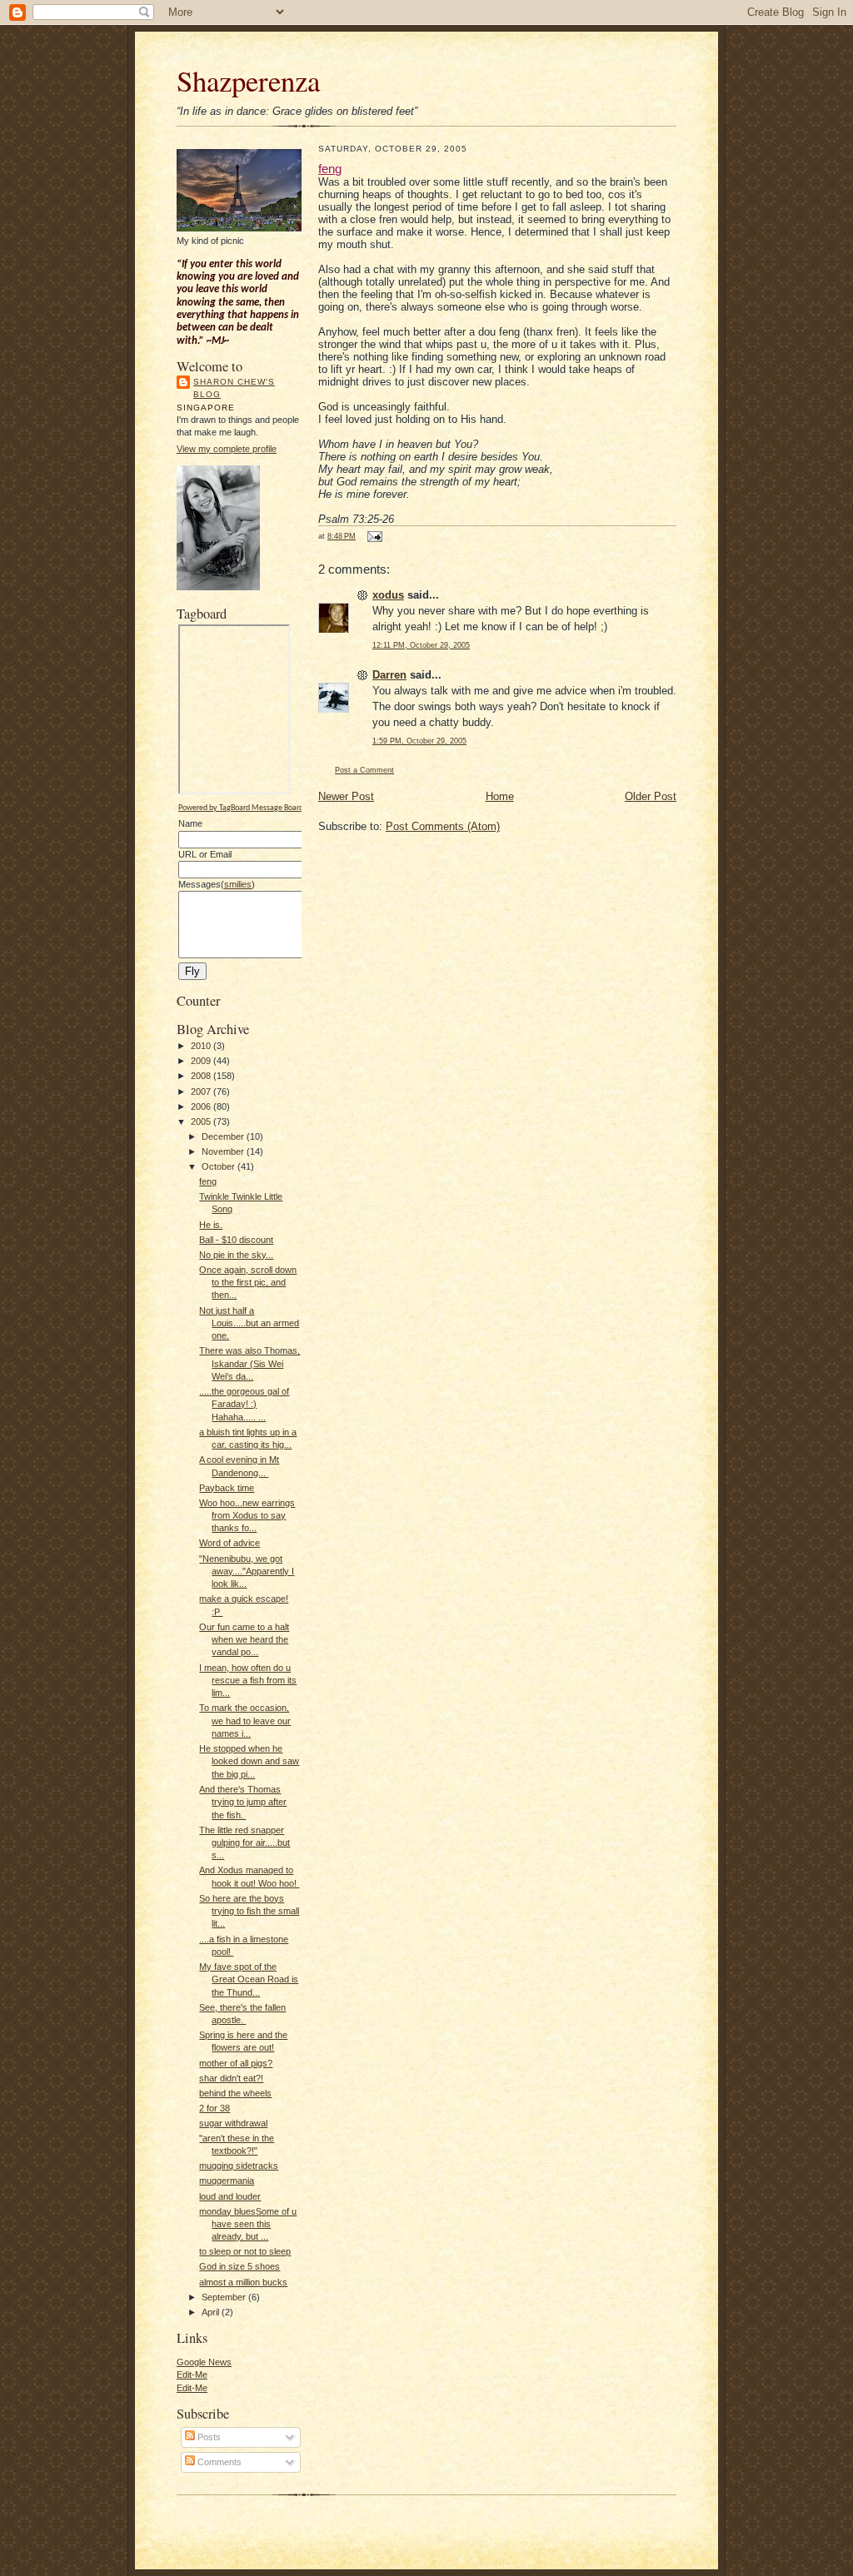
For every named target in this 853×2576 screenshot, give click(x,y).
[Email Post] (373, 536)
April (212, 2312)
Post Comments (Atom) (443, 826)
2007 (202, 1092)
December (224, 1136)
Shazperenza (248, 80)
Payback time (227, 1488)
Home (500, 796)
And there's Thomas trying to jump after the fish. (243, 1802)
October (219, 1166)
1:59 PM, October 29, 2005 (419, 741)
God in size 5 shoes (239, 2266)
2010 (202, 1046)
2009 (202, 1061)
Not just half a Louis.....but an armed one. (249, 1323)
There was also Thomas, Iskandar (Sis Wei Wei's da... (249, 1363)
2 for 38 (214, 2108)
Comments (218, 2462)
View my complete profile (227, 449)
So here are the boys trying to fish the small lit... (249, 1911)
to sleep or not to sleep (245, 2251)
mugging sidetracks (239, 2166)
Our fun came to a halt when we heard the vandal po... (244, 1640)
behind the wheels (235, 2093)
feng (208, 1181)
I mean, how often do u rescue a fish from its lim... (248, 1681)
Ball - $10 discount (236, 1240)
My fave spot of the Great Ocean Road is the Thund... (249, 1979)
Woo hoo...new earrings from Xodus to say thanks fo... (247, 1516)
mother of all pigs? (236, 2063)
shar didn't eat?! (231, 2078)
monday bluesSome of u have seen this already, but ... (248, 2224)
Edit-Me (192, 2375)
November (224, 1151)
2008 (202, 1076)
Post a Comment (364, 770)
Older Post (651, 796)
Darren (389, 675)
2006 (202, 1106)
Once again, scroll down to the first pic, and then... (248, 1283)
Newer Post (346, 796)
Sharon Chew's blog (234, 388)
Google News (204, 2362)
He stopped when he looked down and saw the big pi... (249, 1761)
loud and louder (230, 2196)
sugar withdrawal (233, 2123)
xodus (388, 595)
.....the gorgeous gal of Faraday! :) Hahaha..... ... (244, 1404)
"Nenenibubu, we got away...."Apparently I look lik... (247, 1571)
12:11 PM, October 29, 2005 (421, 645)
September (225, 2297)
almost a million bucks (243, 2282)
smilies (238, 884)
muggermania (227, 2181)
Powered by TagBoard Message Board (241, 808)
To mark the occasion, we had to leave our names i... (245, 1721)
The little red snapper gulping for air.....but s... (244, 1843)
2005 (202, 1121)
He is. (211, 1225)
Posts (208, 2437)
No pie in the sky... (236, 1255)
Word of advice (229, 1543)
